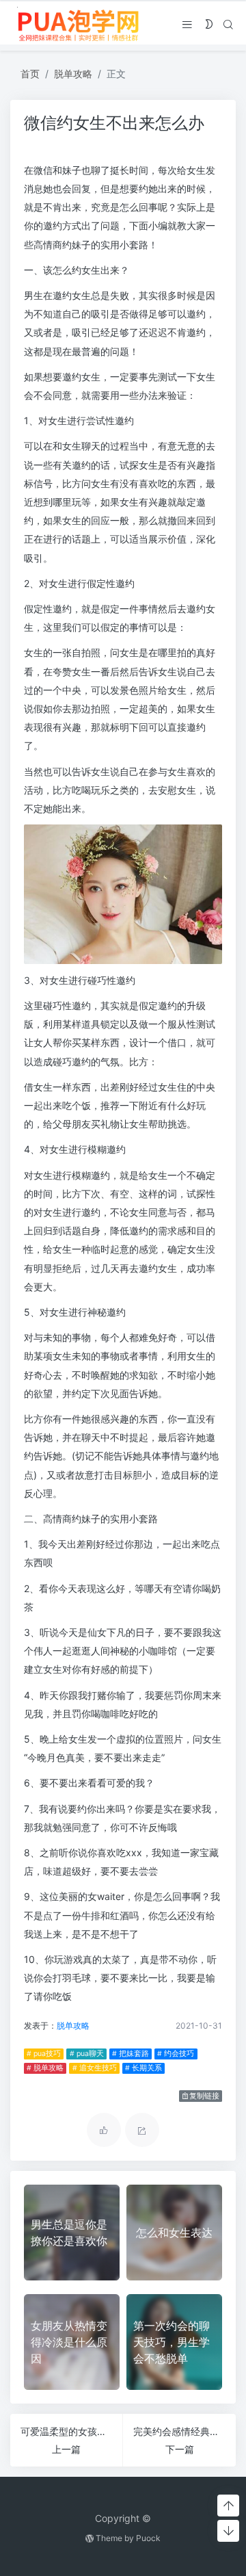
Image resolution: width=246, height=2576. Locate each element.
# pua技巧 (44, 2054)
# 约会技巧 (176, 2054)
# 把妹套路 (131, 2054)
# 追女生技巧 (95, 2068)
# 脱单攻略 (45, 2068)
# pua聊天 (87, 2054)
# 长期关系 (143, 2068)
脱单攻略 (73, 74)
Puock (148, 2538)
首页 (30, 74)
